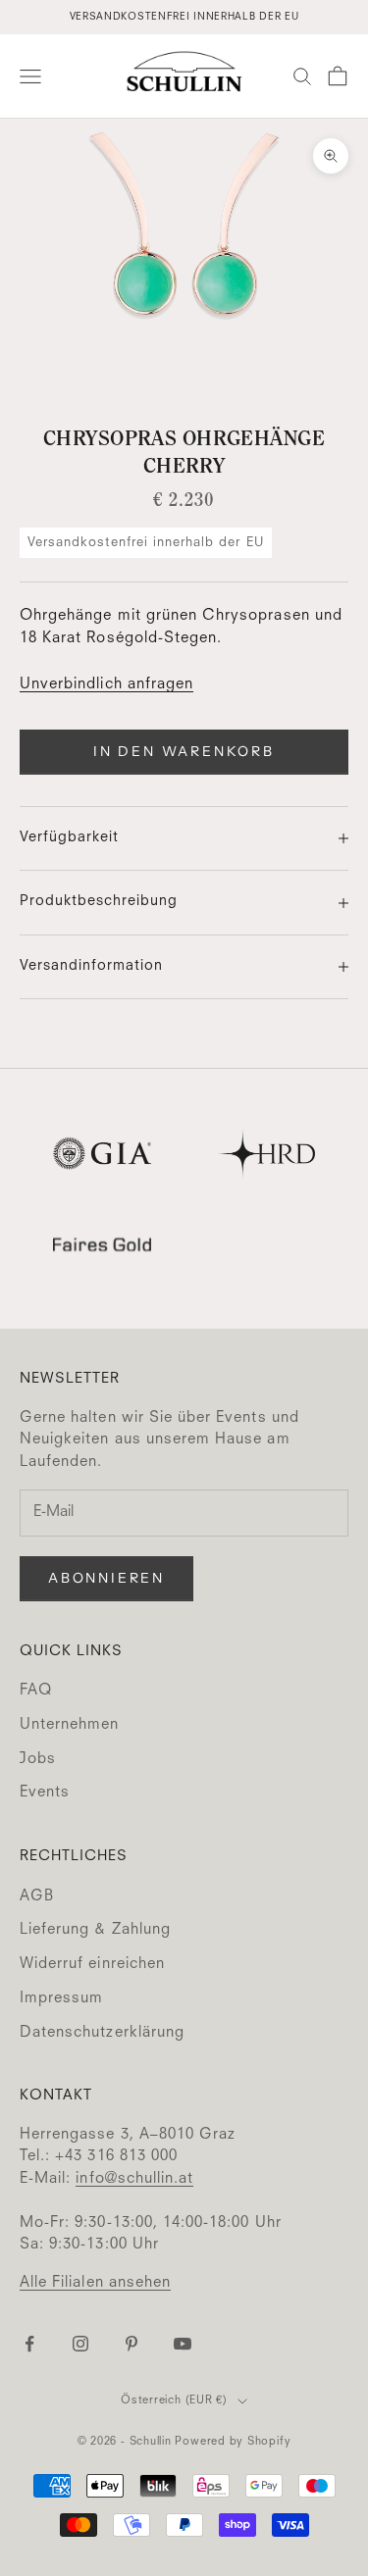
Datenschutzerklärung (102, 2033)
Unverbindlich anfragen (106, 685)
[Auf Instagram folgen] (80, 2344)
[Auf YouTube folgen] (183, 2344)
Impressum (61, 1999)
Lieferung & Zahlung (95, 1930)
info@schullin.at (134, 2179)
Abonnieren (106, 1578)
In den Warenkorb (184, 751)
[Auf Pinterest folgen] (131, 2344)
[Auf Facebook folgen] (29, 2344)
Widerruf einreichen (92, 1965)
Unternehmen (70, 1725)
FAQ (36, 1691)
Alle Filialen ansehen (95, 2283)
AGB (37, 1897)
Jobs (38, 1760)
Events (45, 1793)
